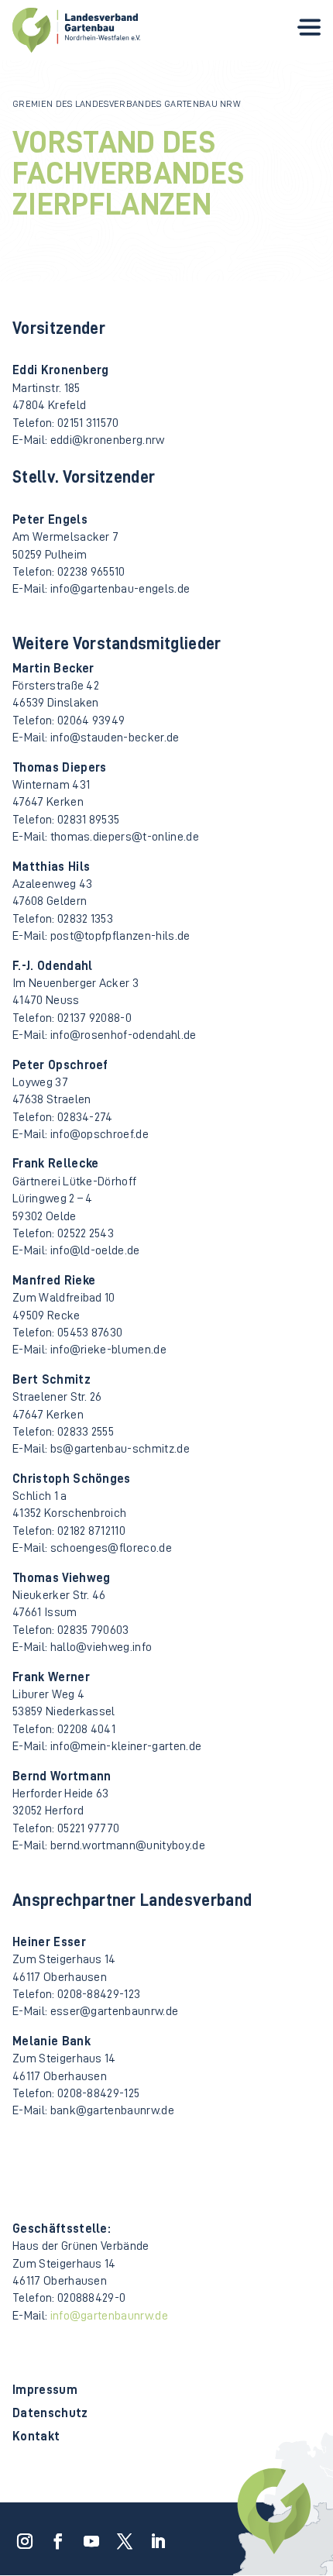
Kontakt (36, 2437)
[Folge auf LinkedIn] (153, 2536)
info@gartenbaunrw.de (109, 2316)
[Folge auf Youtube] (87, 2536)
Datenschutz (50, 2414)
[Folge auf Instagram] (20, 2536)
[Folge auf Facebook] (53, 2536)
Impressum (45, 2390)
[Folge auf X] (120, 2536)
